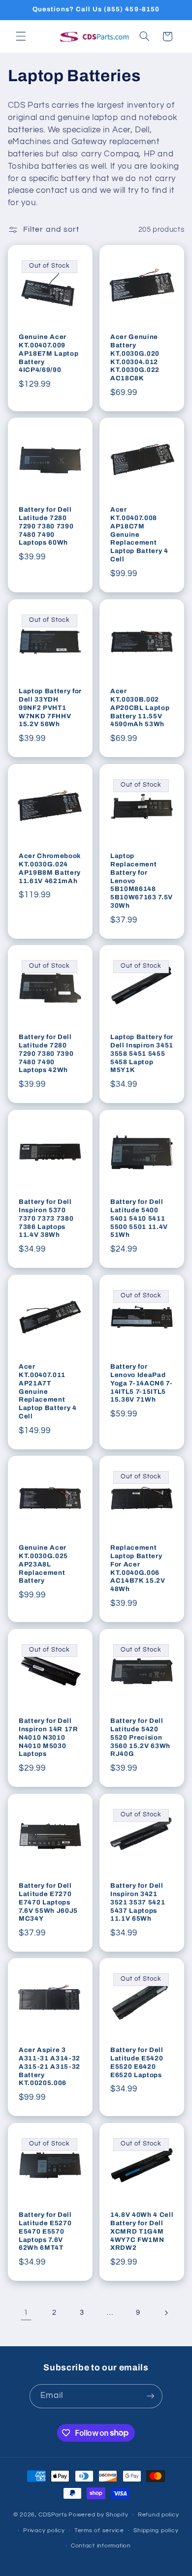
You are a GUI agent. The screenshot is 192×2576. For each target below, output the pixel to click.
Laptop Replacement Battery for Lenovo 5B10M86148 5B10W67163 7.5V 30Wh (142, 880)
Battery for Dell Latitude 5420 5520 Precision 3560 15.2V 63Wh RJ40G (140, 1737)
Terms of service (99, 2530)
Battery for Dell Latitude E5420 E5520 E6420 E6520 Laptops (137, 2062)
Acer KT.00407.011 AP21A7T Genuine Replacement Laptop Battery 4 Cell (48, 1391)
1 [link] (26, 2312)
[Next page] (166, 2313)
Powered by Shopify (98, 2515)
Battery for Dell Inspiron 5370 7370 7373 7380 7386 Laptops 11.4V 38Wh (46, 1218)
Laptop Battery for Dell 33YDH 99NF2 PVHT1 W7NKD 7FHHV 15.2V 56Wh (50, 707)
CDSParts (53, 2515)
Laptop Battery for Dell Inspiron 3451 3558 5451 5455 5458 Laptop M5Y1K (142, 1054)
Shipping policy (156, 2530)
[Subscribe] (151, 2396)
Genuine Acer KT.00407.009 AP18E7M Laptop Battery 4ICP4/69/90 (48, 353)
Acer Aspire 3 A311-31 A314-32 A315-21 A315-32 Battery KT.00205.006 (49, 2067)
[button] (21, 36)
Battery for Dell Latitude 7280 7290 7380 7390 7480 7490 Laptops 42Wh (46, 1054)
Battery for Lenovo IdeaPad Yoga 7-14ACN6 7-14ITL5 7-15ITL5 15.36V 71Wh (141, 1383)
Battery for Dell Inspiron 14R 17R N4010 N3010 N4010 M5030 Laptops (48, 1737)
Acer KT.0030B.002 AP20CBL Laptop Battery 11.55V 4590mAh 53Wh (140, 707)
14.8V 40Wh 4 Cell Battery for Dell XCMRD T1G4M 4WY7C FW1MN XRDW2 (142, 2231)
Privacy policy (44, 2530)
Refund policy (159, 2515)
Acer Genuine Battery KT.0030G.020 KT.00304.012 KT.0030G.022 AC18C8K (135, 357)
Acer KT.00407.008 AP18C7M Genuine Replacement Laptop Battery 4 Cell (139, 535)
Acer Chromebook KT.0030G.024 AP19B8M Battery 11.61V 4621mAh (50, 868)
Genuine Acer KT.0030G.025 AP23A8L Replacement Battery (43, 1564)
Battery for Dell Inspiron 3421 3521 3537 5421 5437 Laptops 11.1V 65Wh (138, 1902)
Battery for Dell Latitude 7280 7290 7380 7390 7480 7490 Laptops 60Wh (46, 526)
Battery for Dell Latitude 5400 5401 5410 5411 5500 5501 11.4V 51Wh (139, 1218)
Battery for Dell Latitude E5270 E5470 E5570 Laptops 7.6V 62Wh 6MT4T (45, 2231)
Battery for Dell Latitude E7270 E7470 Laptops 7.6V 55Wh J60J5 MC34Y (48, 1902)
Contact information (101, 2546)
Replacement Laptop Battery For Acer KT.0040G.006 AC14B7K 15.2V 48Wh (138, 1568)
